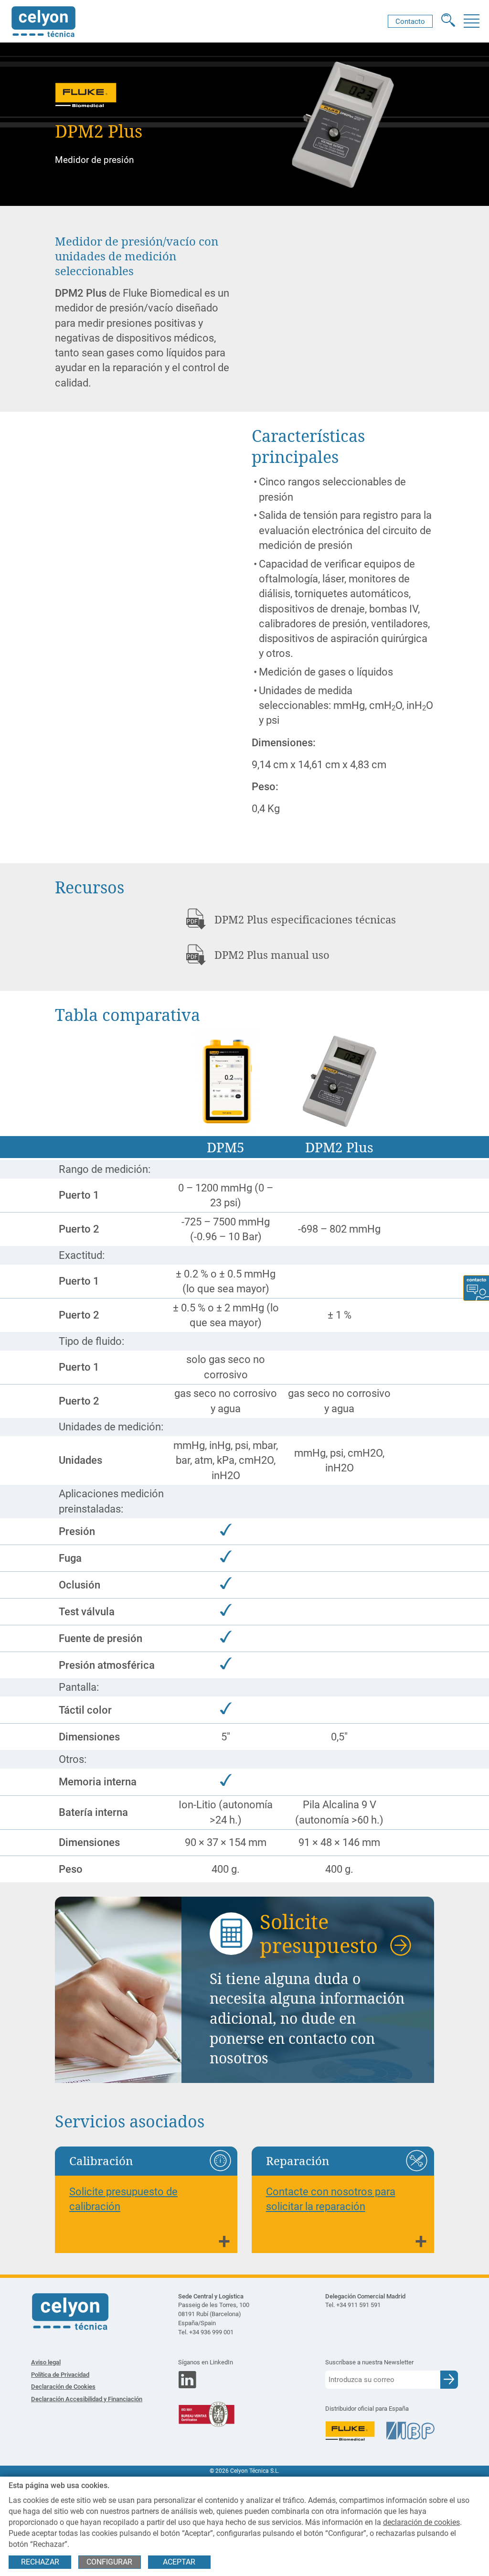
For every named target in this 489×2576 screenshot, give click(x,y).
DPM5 (226, 1147)
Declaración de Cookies (63, 2387)
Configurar (109, 2562)
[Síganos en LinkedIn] (187, 2386)
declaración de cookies (421, 2522)
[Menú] (471, 21)
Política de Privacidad (60, 2375)
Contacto (410, 21)
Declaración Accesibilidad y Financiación (87, 2399)
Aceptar (179, 2562)
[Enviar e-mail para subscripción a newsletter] (449, 2379)
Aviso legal (46, 2362)
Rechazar (40, 2562)
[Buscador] (448, 21)
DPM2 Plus (339, 1147)
